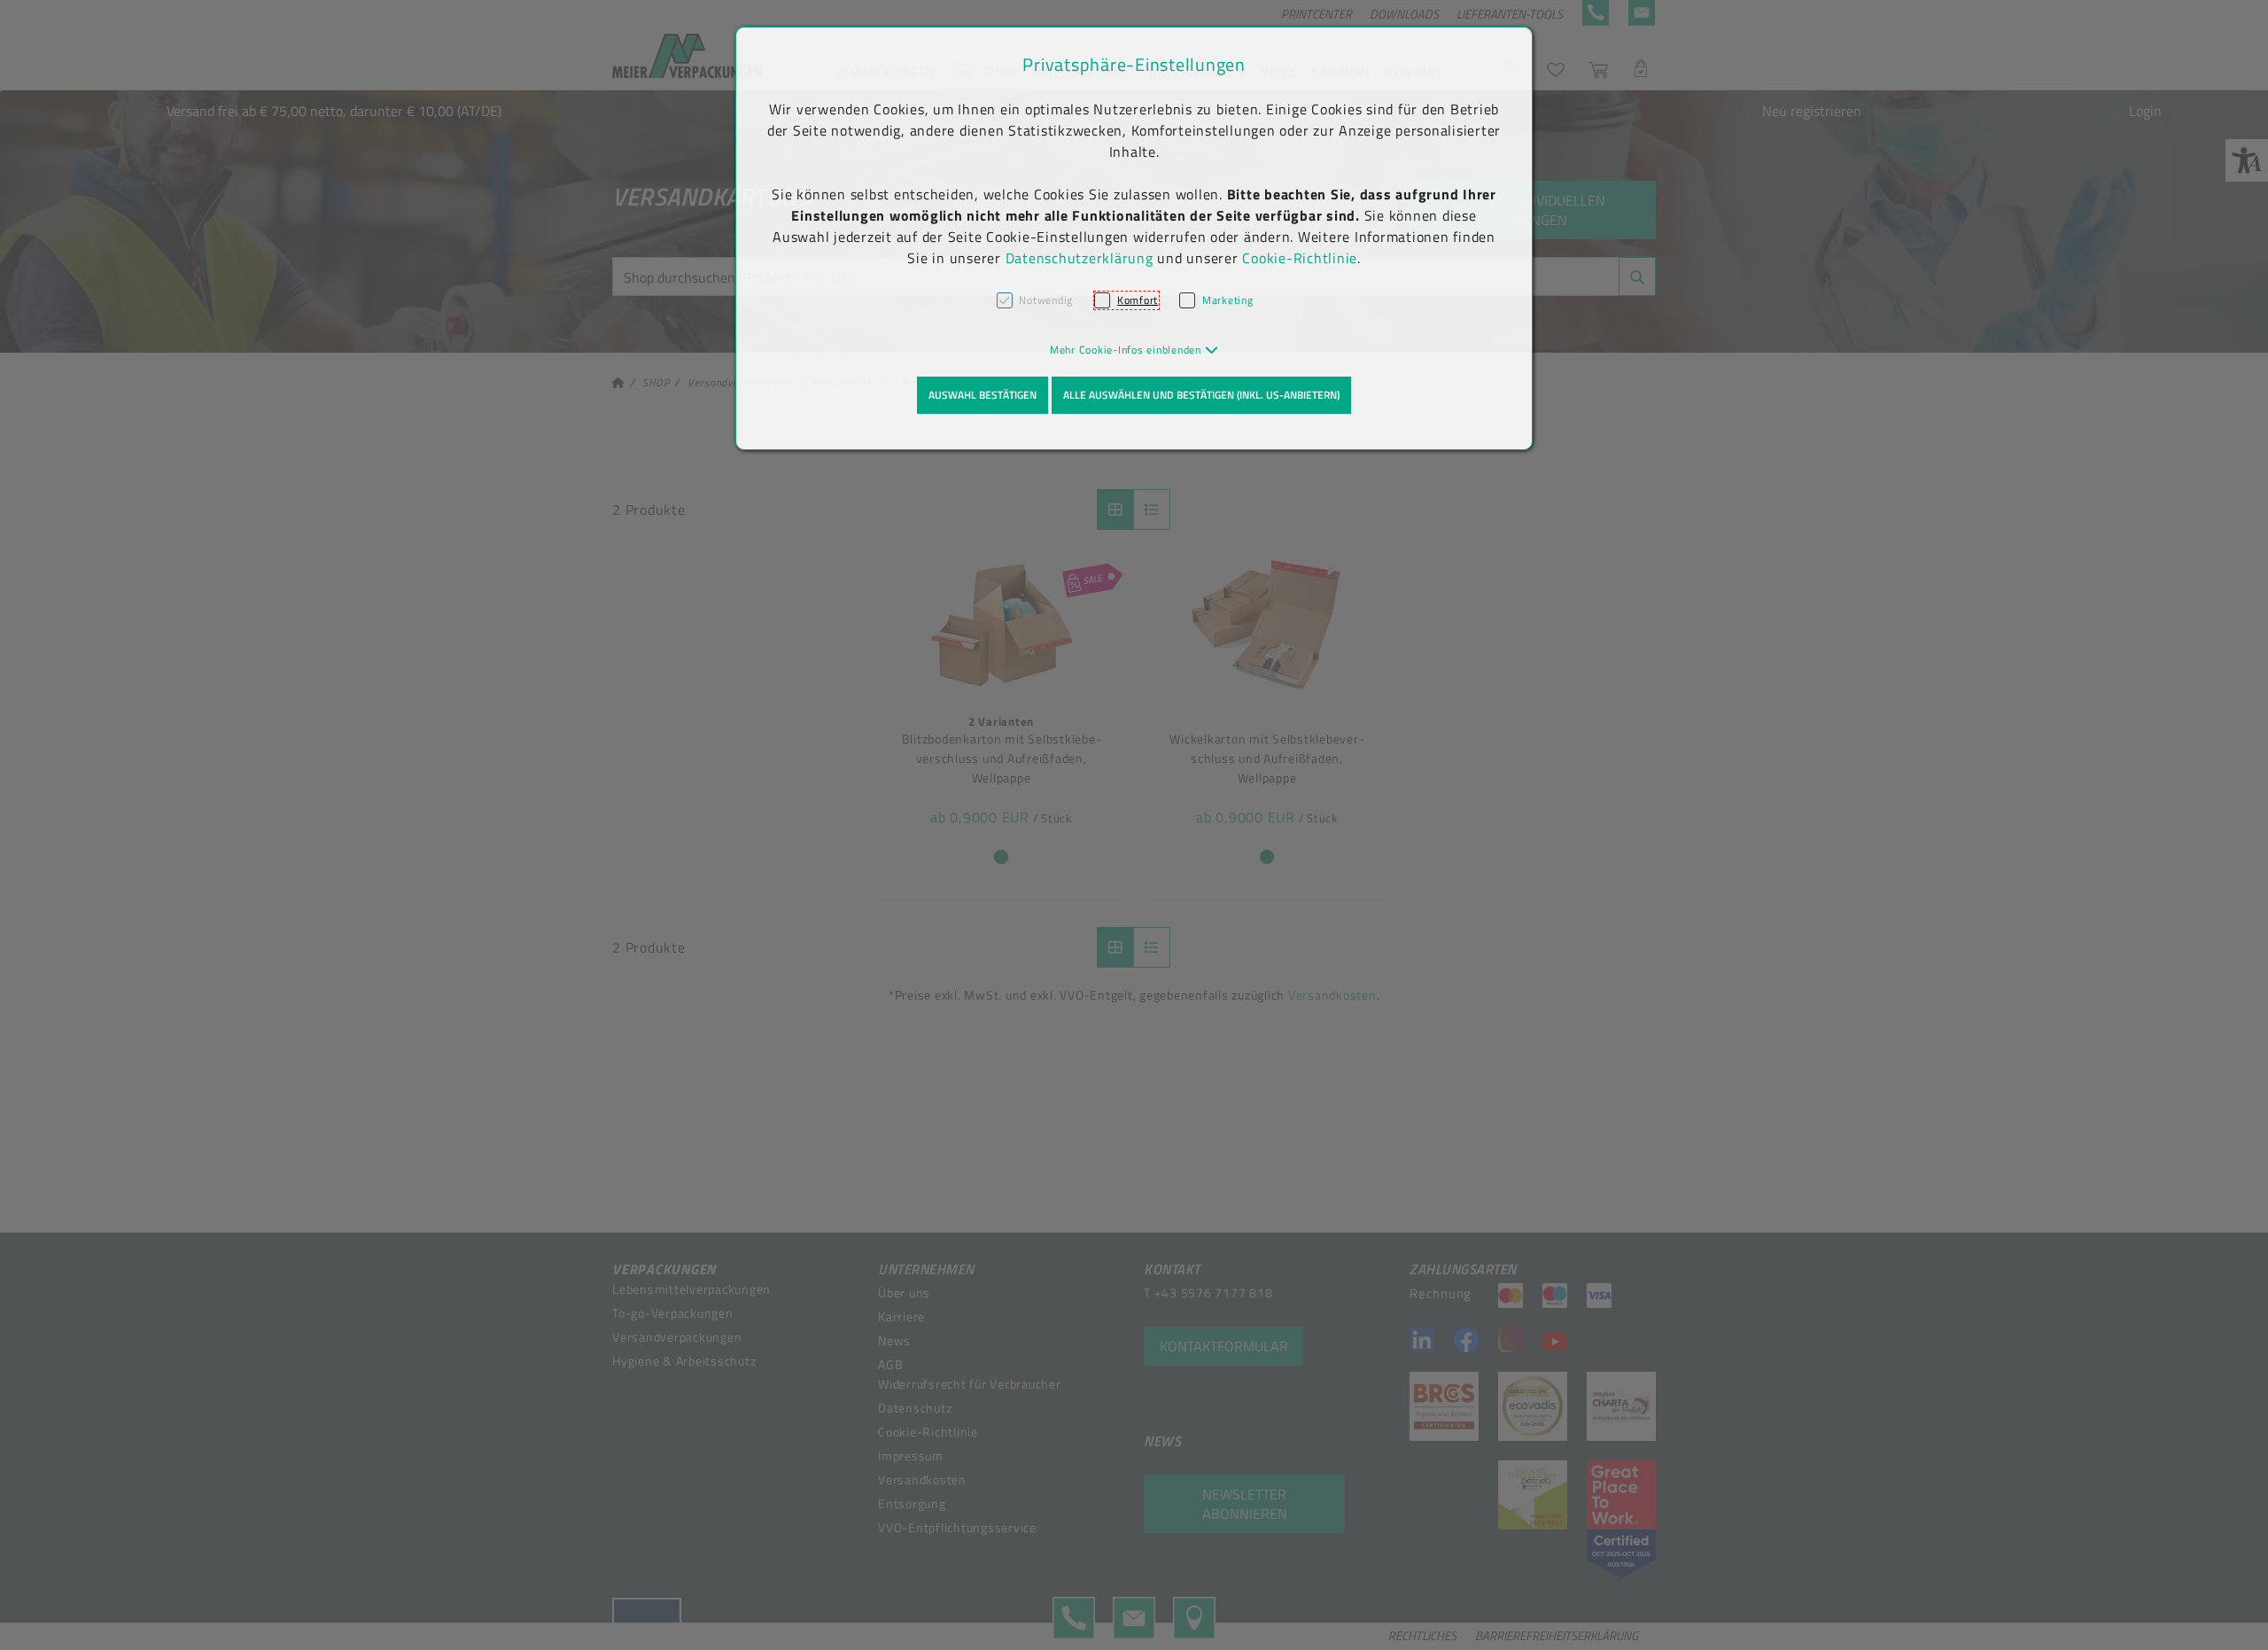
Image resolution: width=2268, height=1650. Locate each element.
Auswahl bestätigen (983, 395)
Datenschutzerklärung (1080, 258)
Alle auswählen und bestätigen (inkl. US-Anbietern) (1201, 395)
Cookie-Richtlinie (1300, 258)
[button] (1134, 350)
